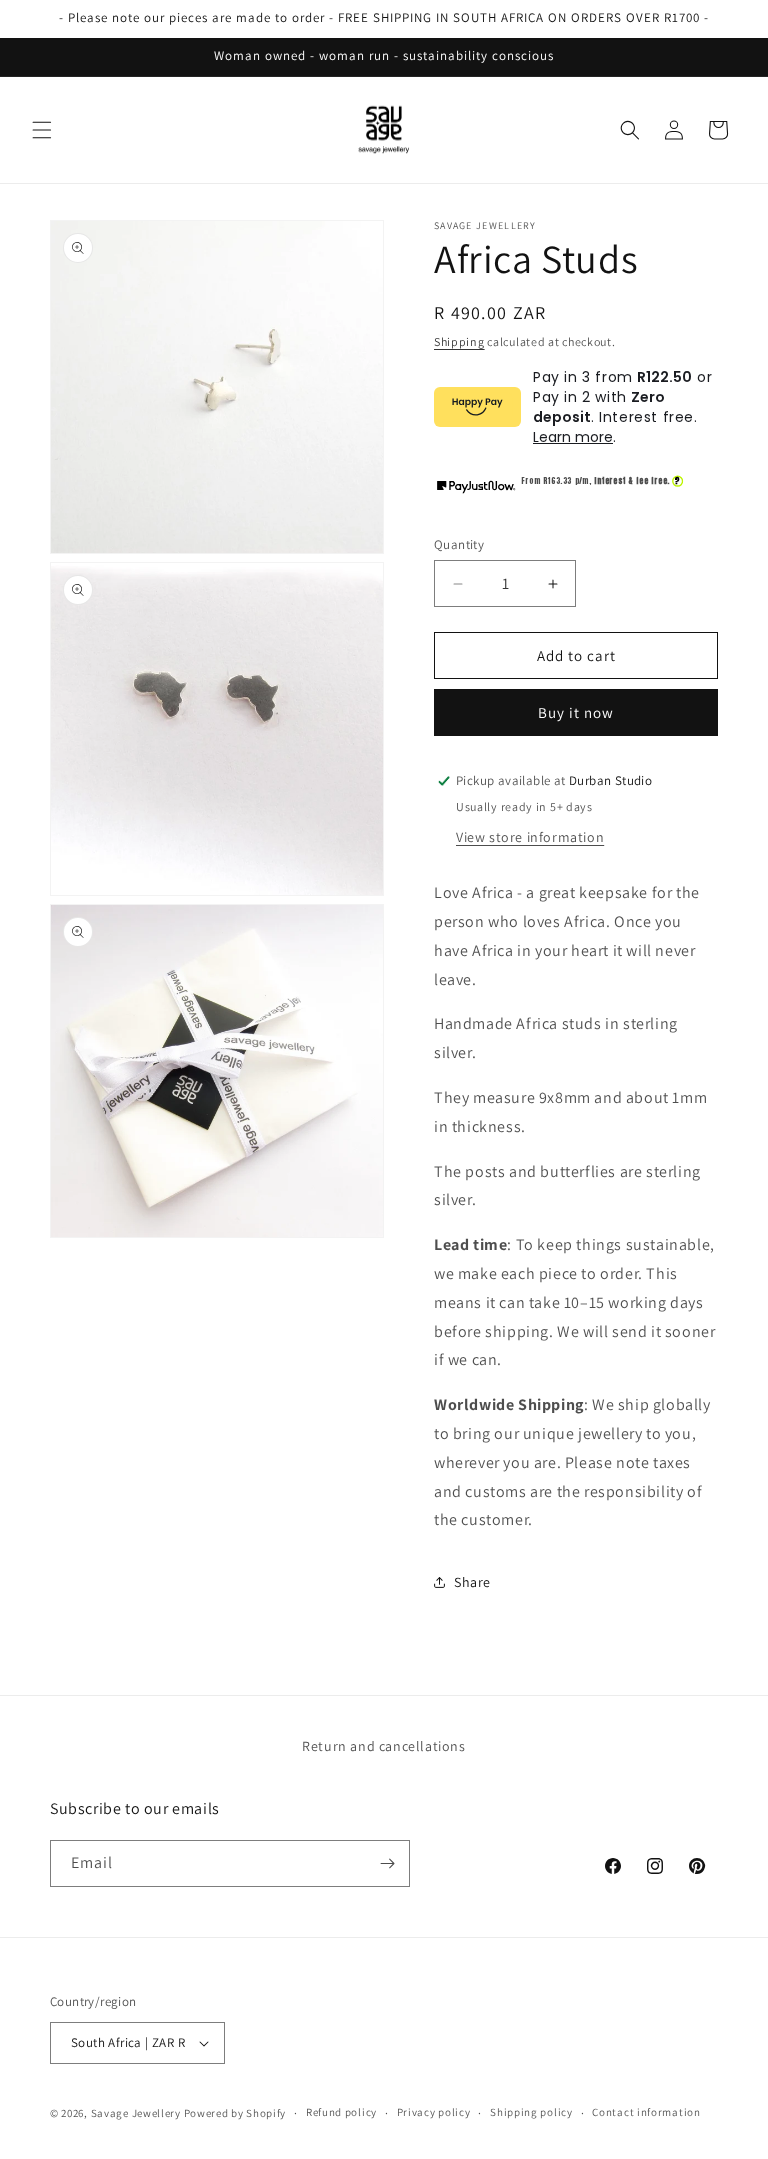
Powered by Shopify (235, 2113)
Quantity (459, 544)
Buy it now (576, 712)
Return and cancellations (383, 1746)
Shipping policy (531, 2112)
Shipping (459, 341)
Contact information (646, 2112)
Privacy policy (434, 2112)
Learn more (573, 437)
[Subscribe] (387, 1863)
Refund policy (341, 2112)
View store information (530, 837)
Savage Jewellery (136, 2113)
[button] (42, 130)
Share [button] (472, 1582)
